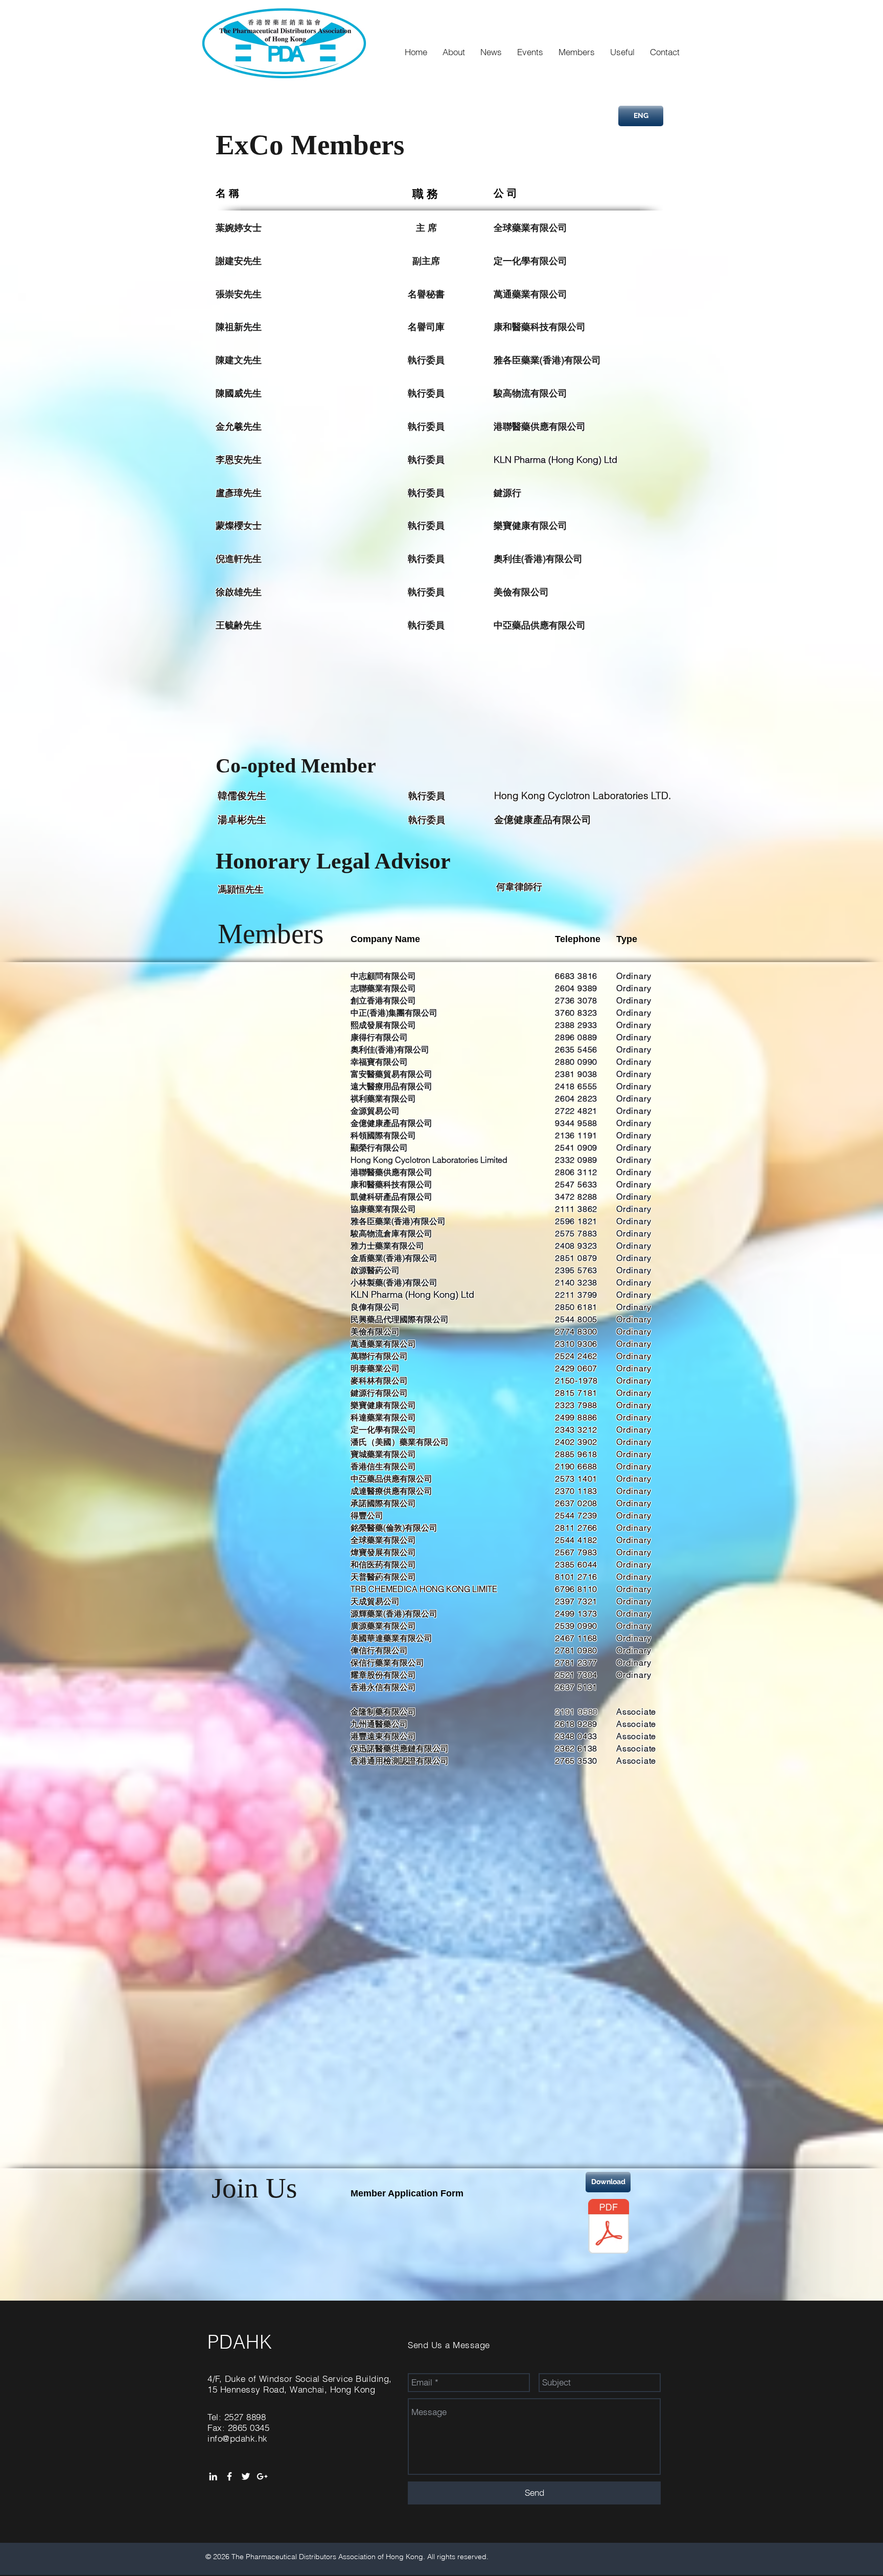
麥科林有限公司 (379, 1380)
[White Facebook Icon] (229, 2476)
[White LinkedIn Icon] (213, 2476)
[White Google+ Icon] (262, 2476)
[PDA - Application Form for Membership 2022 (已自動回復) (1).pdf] (609, 2228)
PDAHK (240, 2342)
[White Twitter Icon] (246, 2476)
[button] (383, 976)
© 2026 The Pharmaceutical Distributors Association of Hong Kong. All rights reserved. (347, 2557)
